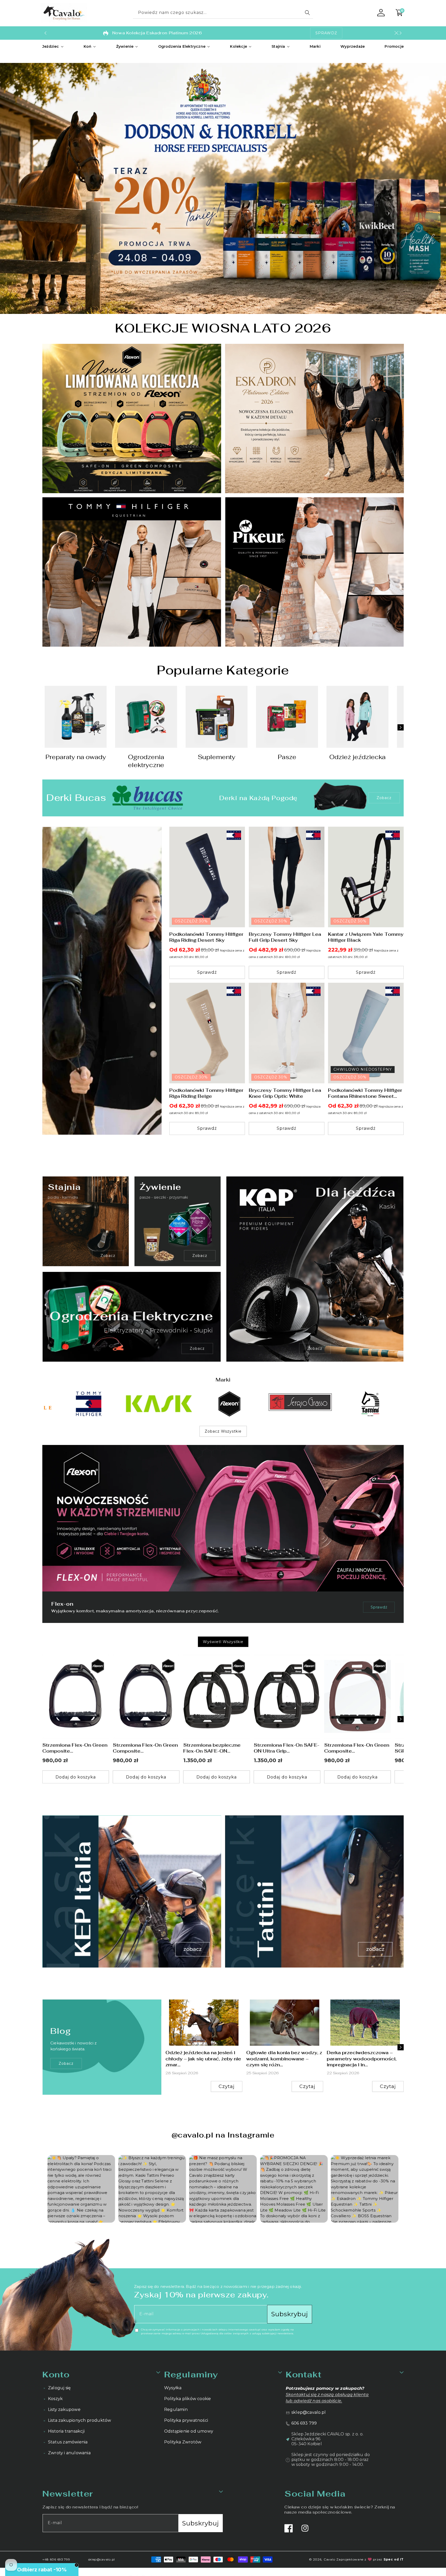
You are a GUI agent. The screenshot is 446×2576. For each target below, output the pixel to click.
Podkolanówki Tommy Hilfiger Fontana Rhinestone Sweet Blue (365, 1093)
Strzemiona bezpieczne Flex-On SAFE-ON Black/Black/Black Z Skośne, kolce (212, 1748)
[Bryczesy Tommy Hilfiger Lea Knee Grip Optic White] (287, 1033)
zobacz (66, 2063)
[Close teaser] (77, 2565)
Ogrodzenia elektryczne (146, 761)
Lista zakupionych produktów (79, 2420)
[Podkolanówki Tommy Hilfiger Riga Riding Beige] (207, 1033)
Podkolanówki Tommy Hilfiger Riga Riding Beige (206, 1093)
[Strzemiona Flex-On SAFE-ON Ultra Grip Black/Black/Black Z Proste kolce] (287, 1697)
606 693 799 (304, 2423)
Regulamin (176, 2410)
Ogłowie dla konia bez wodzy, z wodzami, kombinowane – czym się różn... (284, 2059)
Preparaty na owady (76, 757)
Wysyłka (173, 2388)
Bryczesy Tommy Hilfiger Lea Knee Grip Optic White (285, 1093)
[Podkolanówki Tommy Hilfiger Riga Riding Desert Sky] (207, 877)
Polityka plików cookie (188, 2399)
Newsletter (68, 2494)
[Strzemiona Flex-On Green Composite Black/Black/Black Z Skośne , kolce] (76, 1697)
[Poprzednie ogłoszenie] (45, 33)
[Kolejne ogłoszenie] (401, 33)
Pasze (287, 757)
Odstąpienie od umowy (189, 2431)
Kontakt (304, 2374)
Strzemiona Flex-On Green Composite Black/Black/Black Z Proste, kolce (145, 1748)
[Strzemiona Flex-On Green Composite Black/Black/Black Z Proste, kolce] (146, 1697)
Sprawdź (379, 1607)
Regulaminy (191, 2374)
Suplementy (217, 757)
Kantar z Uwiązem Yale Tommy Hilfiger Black (366, 937)
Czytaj (227, 2087)
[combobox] (223, 13)
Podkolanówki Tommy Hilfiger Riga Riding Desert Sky (206, 937)
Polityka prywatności (186, 2420)
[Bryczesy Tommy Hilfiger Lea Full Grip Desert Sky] (287, 877)
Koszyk (55, 2399)
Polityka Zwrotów (183, 2442)
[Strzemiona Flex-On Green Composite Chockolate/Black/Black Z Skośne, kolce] (357, 1697)
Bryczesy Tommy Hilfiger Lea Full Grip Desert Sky (285, 937)
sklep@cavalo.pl (309, 2412)
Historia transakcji (66, 2431)
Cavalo (329, 2559)
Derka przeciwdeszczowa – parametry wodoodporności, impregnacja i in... (362, 2059)
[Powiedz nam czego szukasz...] (307, 13)
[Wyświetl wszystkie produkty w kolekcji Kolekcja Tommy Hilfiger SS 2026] (102, 981)
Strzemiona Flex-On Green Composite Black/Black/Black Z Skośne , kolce (75, 1748)
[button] (53, 46)
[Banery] (76, 1404)
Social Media (315, 2494)
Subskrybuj (290, 2314)
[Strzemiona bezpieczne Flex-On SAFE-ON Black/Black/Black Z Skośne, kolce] (217, 1697)
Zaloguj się (59, 2388)
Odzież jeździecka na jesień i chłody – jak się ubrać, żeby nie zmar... (203, 2059)
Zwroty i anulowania (69, 2453)
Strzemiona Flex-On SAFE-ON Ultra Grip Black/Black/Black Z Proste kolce (286, 1748)
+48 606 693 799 (56, 2559)
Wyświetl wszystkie (223, 1642)
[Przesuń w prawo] (401, 728)
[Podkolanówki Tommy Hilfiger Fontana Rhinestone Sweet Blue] (366, 1033)
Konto (56, 2374)
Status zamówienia (68, 2442)
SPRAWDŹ (326, 33)
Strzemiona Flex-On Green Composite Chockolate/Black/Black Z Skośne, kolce (357, 1748)
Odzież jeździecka (357, 757)
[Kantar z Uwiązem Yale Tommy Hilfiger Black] (366, 877)
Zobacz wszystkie (223, 1431)
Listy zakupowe (64, 2410)
